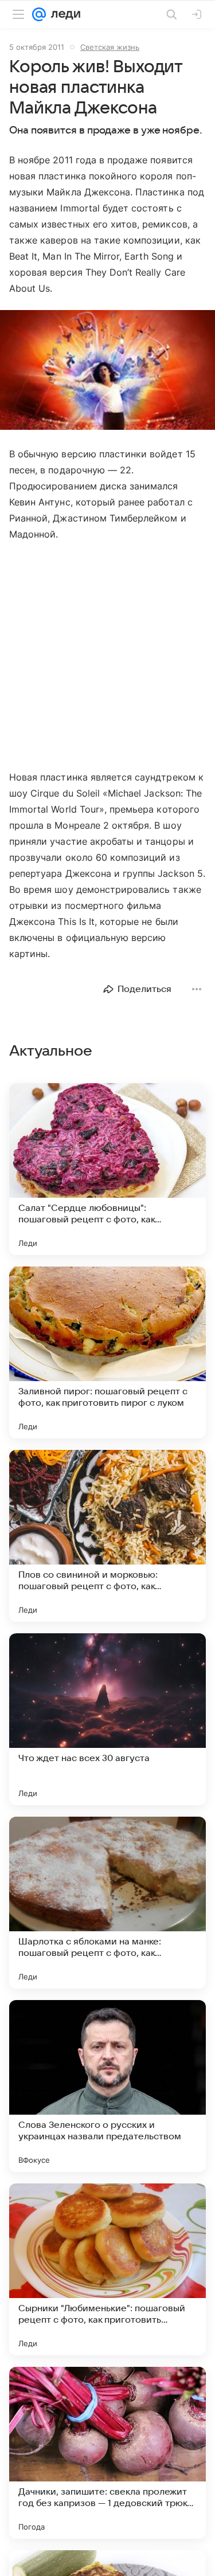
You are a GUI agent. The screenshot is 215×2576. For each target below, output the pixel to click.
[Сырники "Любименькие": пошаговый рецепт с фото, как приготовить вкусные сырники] (107, 2269)
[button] (107, 371)
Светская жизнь (110, 47)
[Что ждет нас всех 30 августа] (107, 1719)
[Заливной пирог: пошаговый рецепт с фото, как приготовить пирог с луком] (107, 1352)
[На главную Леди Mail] (63, 14)
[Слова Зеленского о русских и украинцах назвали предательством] (107, 2086)
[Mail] (39, 14)
